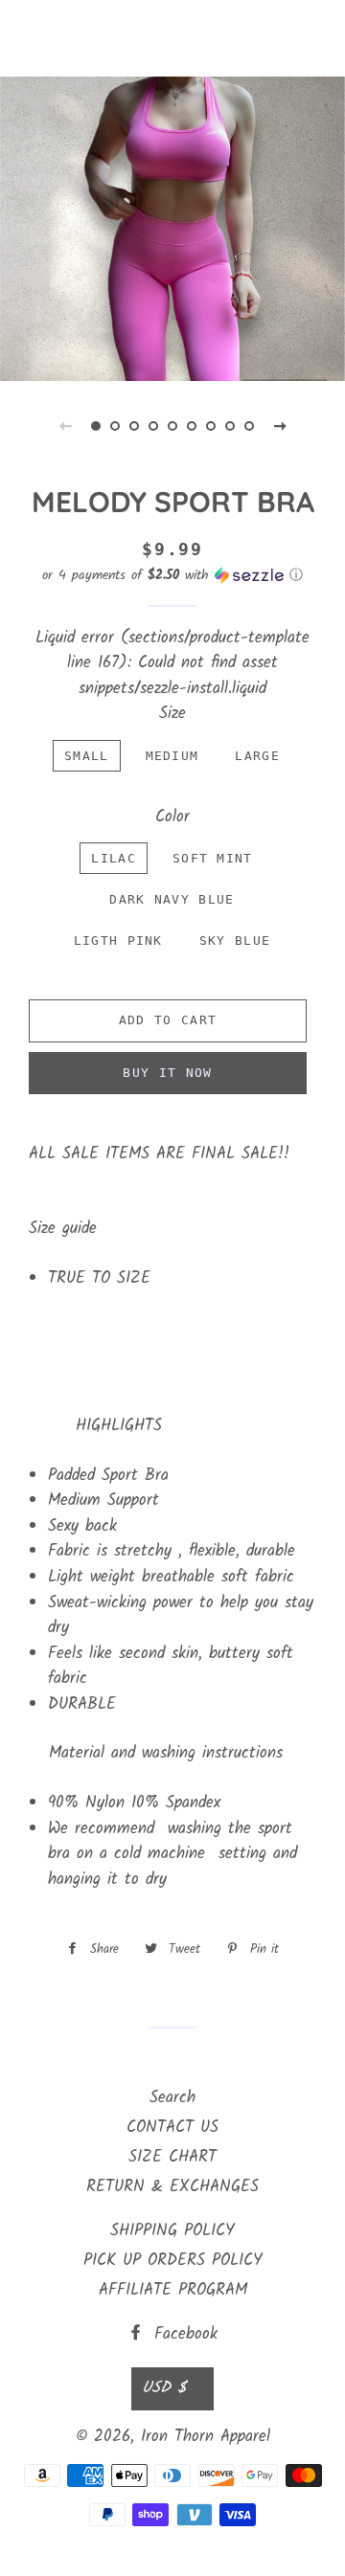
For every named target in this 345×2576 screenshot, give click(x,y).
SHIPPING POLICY (172, 2231)
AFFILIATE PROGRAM (173, 2290)
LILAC (114, 858)
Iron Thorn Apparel (172, 38)
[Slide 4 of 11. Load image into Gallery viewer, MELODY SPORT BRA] (153, 426)
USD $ (164, 2388)
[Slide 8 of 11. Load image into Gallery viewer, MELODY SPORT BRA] (230, 426)
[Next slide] (280, 426)
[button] (172, 575)
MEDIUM (172, 756)
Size (172, 714)
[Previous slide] (65, 426)
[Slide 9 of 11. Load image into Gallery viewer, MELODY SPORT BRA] (249, 426)
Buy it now (167, 1073)
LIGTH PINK (118, 941)
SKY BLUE (235, 941)
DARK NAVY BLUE (172, 899)
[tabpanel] (172, 226)
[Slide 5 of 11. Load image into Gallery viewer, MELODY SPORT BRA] (172, 426)
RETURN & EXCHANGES (172, 2187)
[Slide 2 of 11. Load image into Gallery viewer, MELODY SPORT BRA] (115, 426)
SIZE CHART (172, 2157)
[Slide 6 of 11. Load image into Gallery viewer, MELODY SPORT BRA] (192, 426)
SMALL (87, 756)
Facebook (183, 2334)
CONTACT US (172, 2128)
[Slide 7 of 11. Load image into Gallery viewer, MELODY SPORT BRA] (211, 426)
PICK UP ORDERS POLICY (173, 2261)
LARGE (257, 756)
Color (172, 818)
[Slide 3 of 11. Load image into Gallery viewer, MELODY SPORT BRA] (134, 426)
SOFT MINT (213, 858)
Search (172, 2098)
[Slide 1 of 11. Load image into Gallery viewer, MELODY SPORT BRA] (96, 426)
